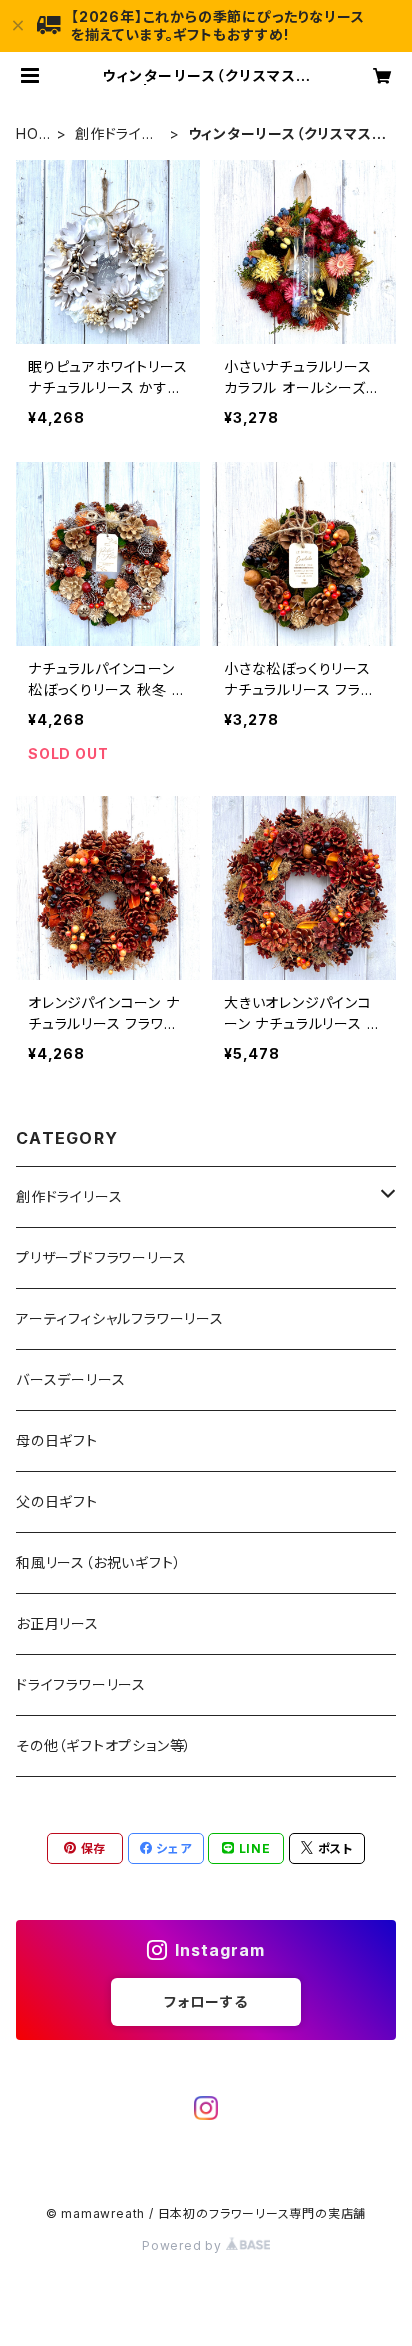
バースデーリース (70, 1379)
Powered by (184, 2245)
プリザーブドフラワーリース (101, 1257)
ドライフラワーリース (81, 1684)
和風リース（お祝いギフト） (98, 1562)
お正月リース (57, 1623)
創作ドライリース (114, 134)
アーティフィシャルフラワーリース (120, 1318)
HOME (33, 134)
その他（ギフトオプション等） (104, 1745)
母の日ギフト (57, 1440)
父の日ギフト (57, 1501)
